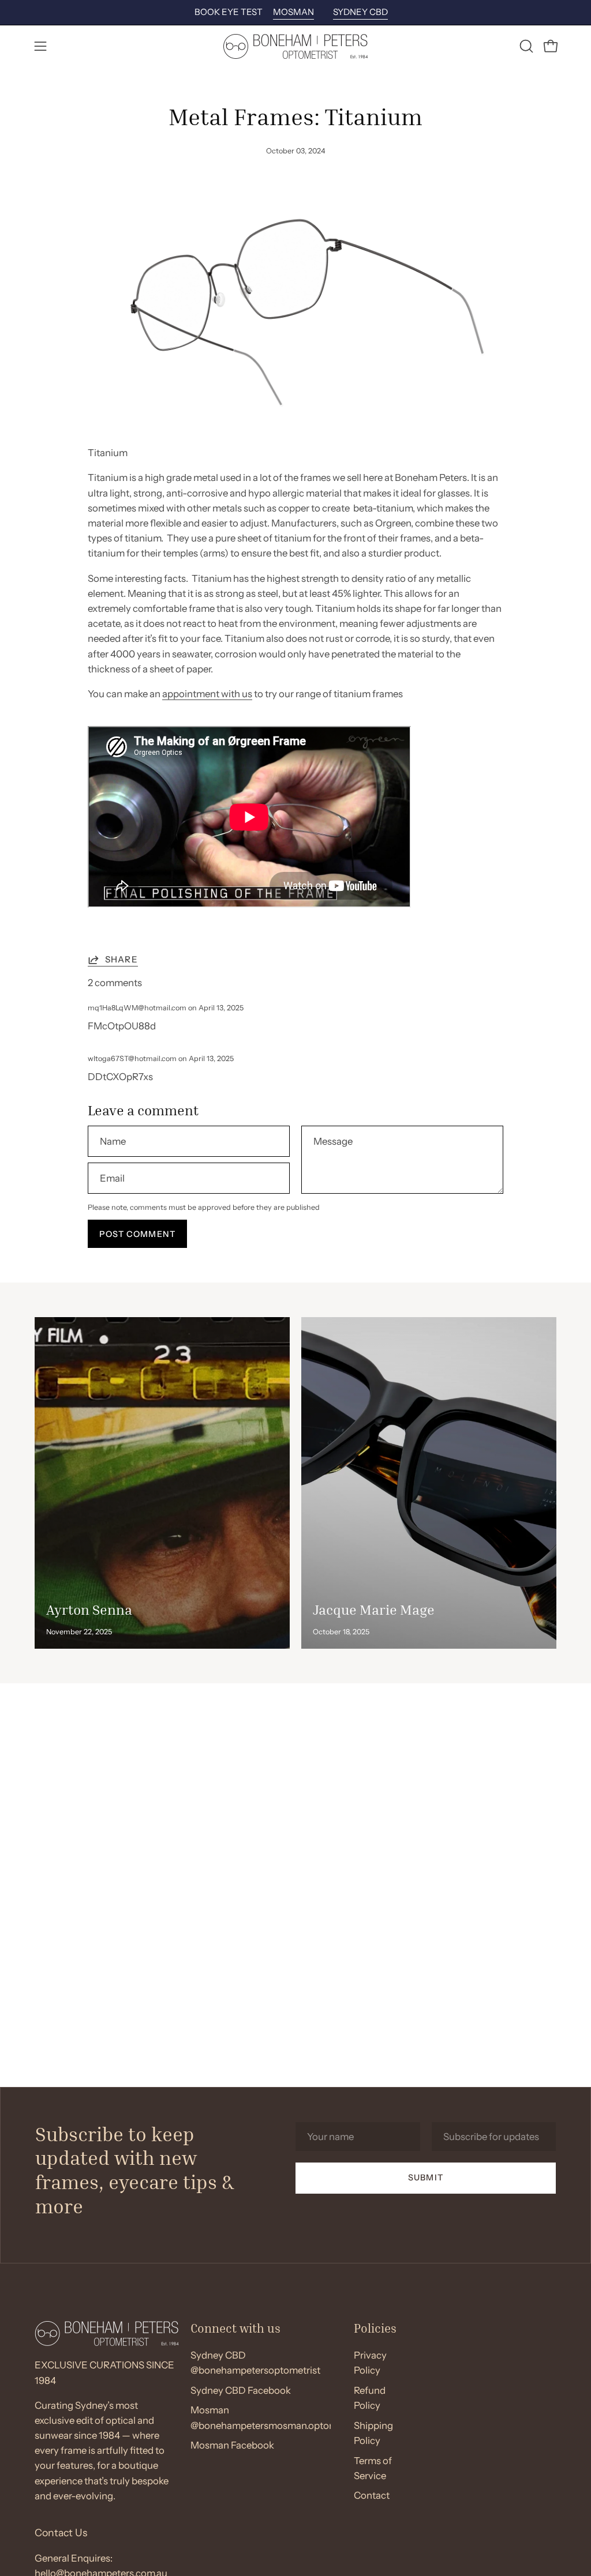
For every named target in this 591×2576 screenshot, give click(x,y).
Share (121, 959)
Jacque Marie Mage (374, 1609)
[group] (295, 12)
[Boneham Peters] (295, 46)
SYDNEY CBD (360, 12)
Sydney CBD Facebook (241, 2390)
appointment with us (207, 694)
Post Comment (137, 1234)
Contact (372, 2496)
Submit (425, 2178)
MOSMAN (293, 12)
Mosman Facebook (232, 2446)
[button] (525, 46)
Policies (375, 2328)
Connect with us (235, 2328)
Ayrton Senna (89, 1609)
